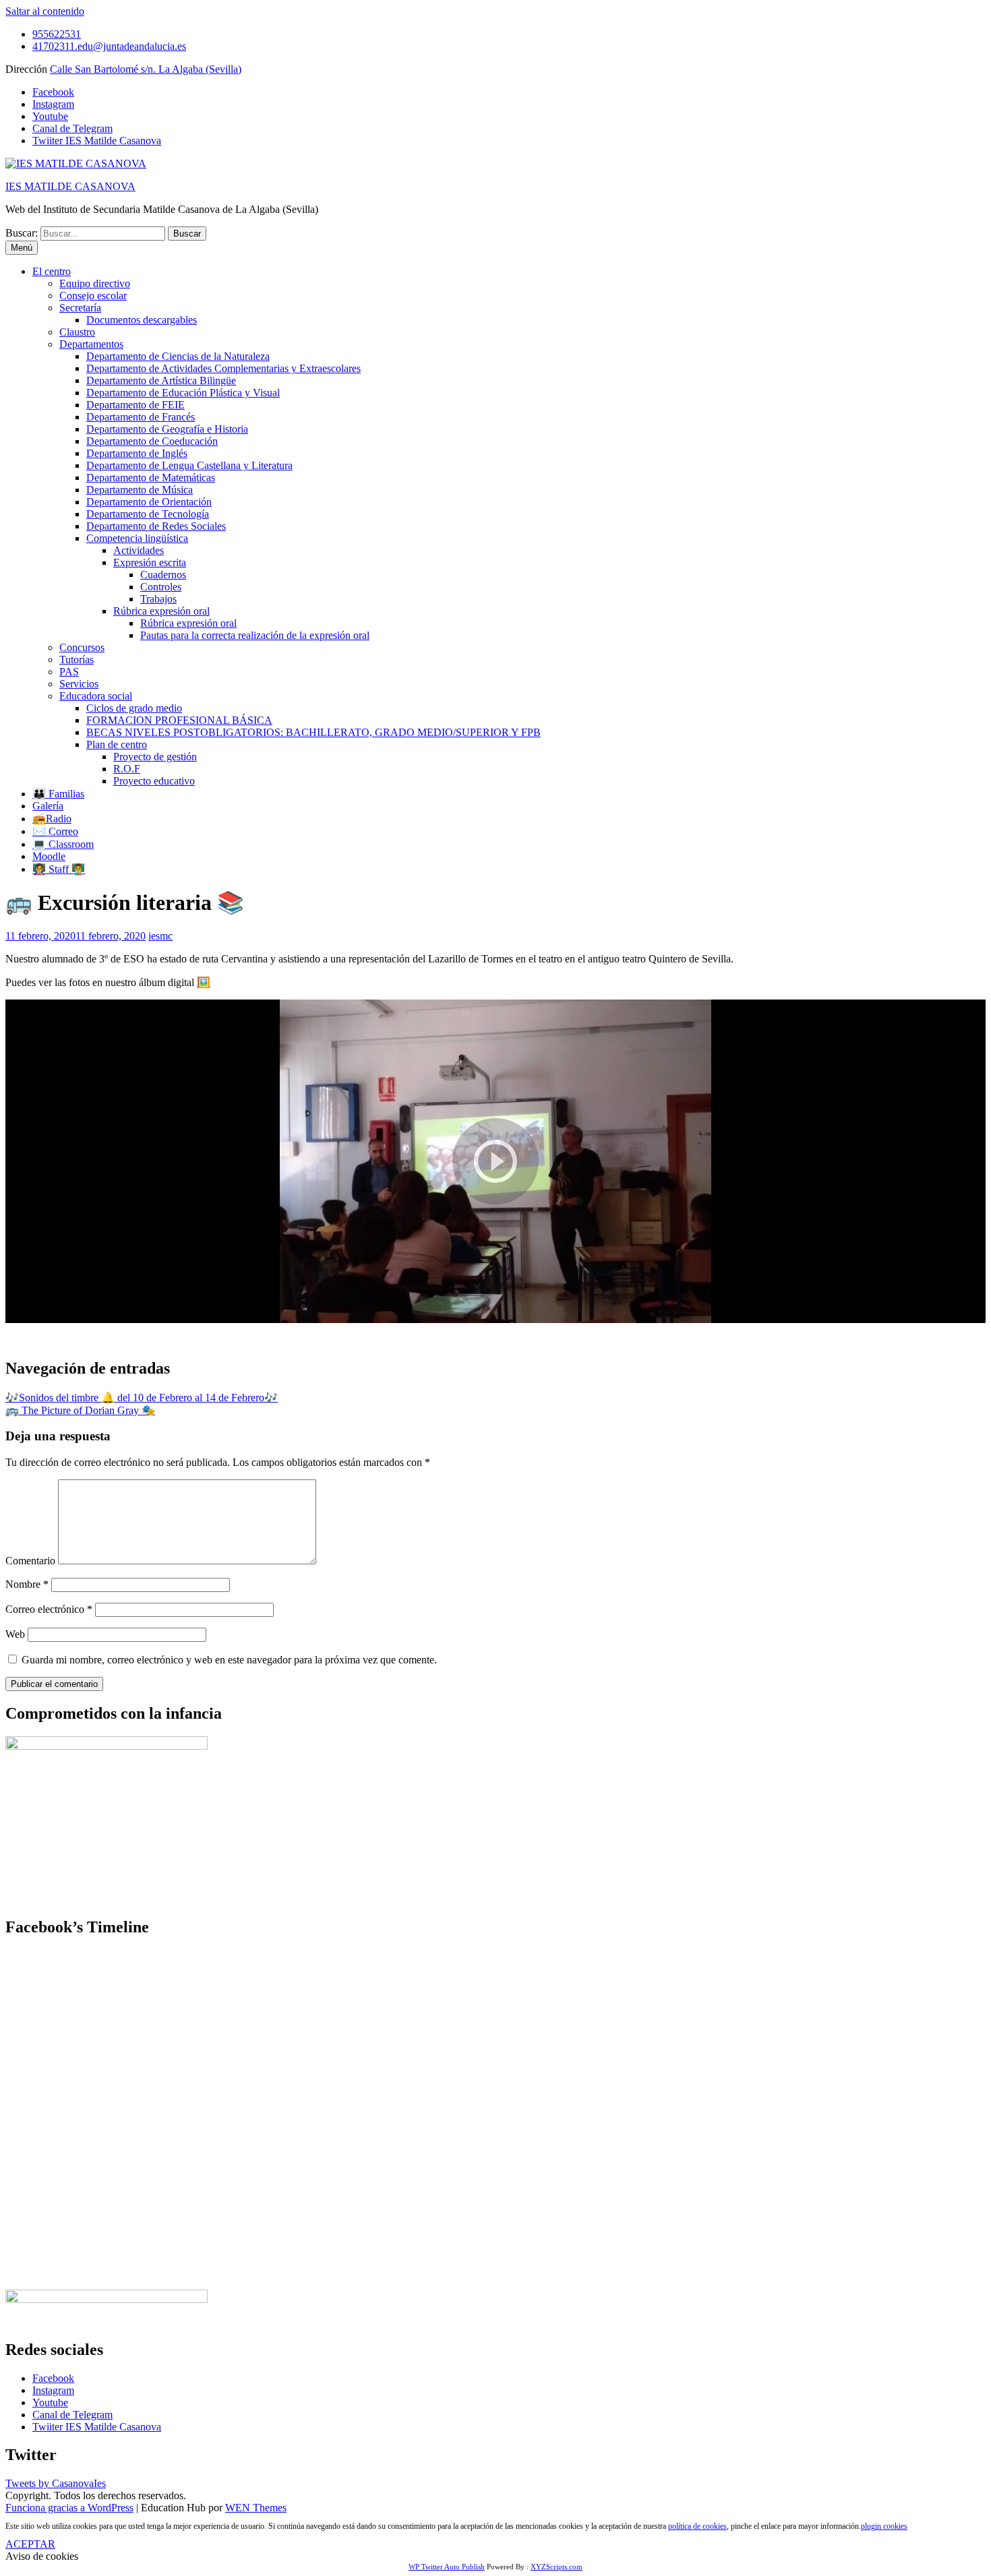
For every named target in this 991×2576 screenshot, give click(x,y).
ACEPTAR (30, 2544)
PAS (69, 672)
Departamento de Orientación (149, 502)
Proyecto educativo (154, 781)
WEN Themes (256, 2508)
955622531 (57, 34)
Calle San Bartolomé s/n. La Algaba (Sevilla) (146, 69)
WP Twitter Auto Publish (447, 2567)
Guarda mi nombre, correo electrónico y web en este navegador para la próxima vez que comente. (229, 1660)
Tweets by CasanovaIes (56, 2483)
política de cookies (697, 2526)
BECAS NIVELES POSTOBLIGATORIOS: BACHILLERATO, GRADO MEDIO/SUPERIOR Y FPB (313, 732)
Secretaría (80, 308)
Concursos (82, 647)
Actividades (139, 550)
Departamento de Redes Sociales (156, 526)
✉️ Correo (55, 831)
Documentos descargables (142, 320)
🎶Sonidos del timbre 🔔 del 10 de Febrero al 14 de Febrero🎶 (142, 1398)
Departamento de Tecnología (148, 514)
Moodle (49, 856)
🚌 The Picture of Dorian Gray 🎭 (80, 1410)
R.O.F (127, 769)
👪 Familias (58, 794)
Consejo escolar (93, 296)
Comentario (30, 1561)
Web (15, 1634)
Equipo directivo (95, 283)
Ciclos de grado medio (134, 708)
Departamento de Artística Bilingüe (161, 380)
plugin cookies (884, 2526)
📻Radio (52, 819)
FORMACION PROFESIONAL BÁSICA (179, 720)
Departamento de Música (140, 490)
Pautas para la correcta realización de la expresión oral (255, 635)
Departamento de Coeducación (152, 441)
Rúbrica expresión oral (161, 611)
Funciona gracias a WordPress (69, 2508)
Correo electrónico (49, 1609)
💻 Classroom (63, 844)
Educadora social (96, 696)
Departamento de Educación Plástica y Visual (183, 393)
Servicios (79, 684)
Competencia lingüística (137, 538)
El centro (52, 271)
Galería (48, 806)
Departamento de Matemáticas (151, 478)
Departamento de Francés (141, 417)
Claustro (77, 332)
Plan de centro (117, 744)
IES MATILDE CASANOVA (70, 186)
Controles (161, 587)
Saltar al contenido (45, 11)
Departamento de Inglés (137, 453)
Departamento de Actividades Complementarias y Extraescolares (223, 368)
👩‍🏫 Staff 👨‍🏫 (59, 869)
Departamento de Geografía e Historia (167, 429)
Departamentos (91, 344)
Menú (22, 248)
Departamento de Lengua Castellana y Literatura (189, 465)
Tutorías (77, 660)
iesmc (160, 936)
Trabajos (158, 599)
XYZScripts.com (557, 2567)
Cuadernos (163, 575)
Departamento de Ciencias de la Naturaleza (178, 356)
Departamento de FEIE (136, 405)
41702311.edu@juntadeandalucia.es (109, 46)
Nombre (27, 1584)
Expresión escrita (150, 562)
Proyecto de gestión (155, 757)
